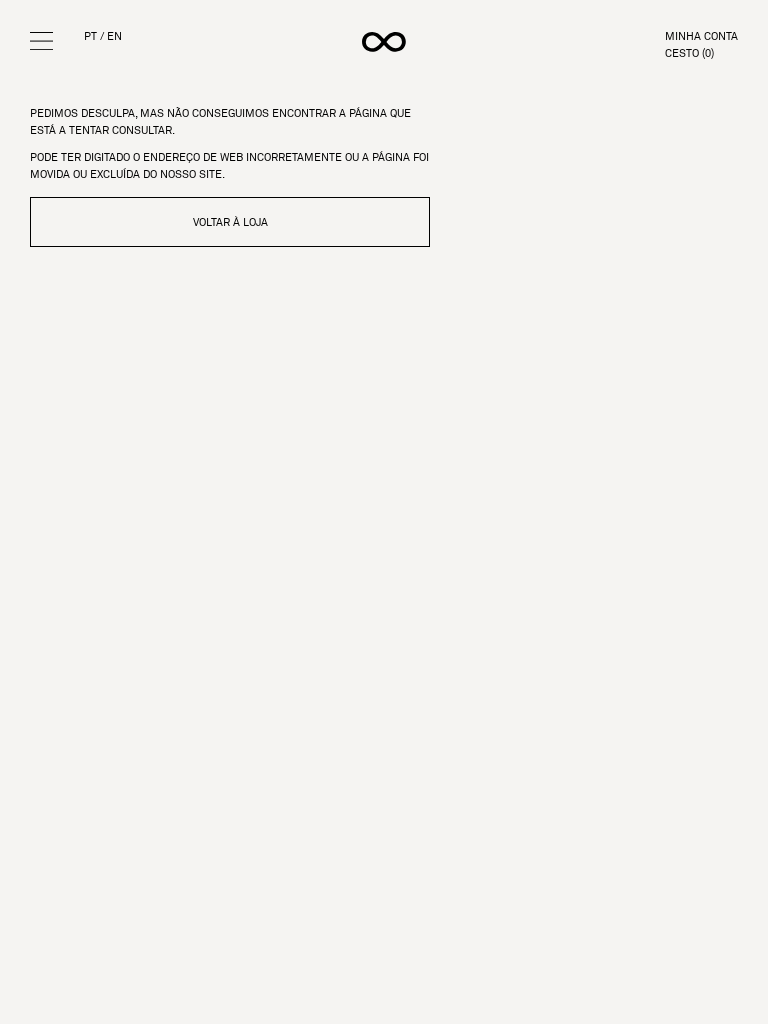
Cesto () (689, 53)
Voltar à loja (230, 222)
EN (114, 36)
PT (90, 36)
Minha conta (701, 36)
